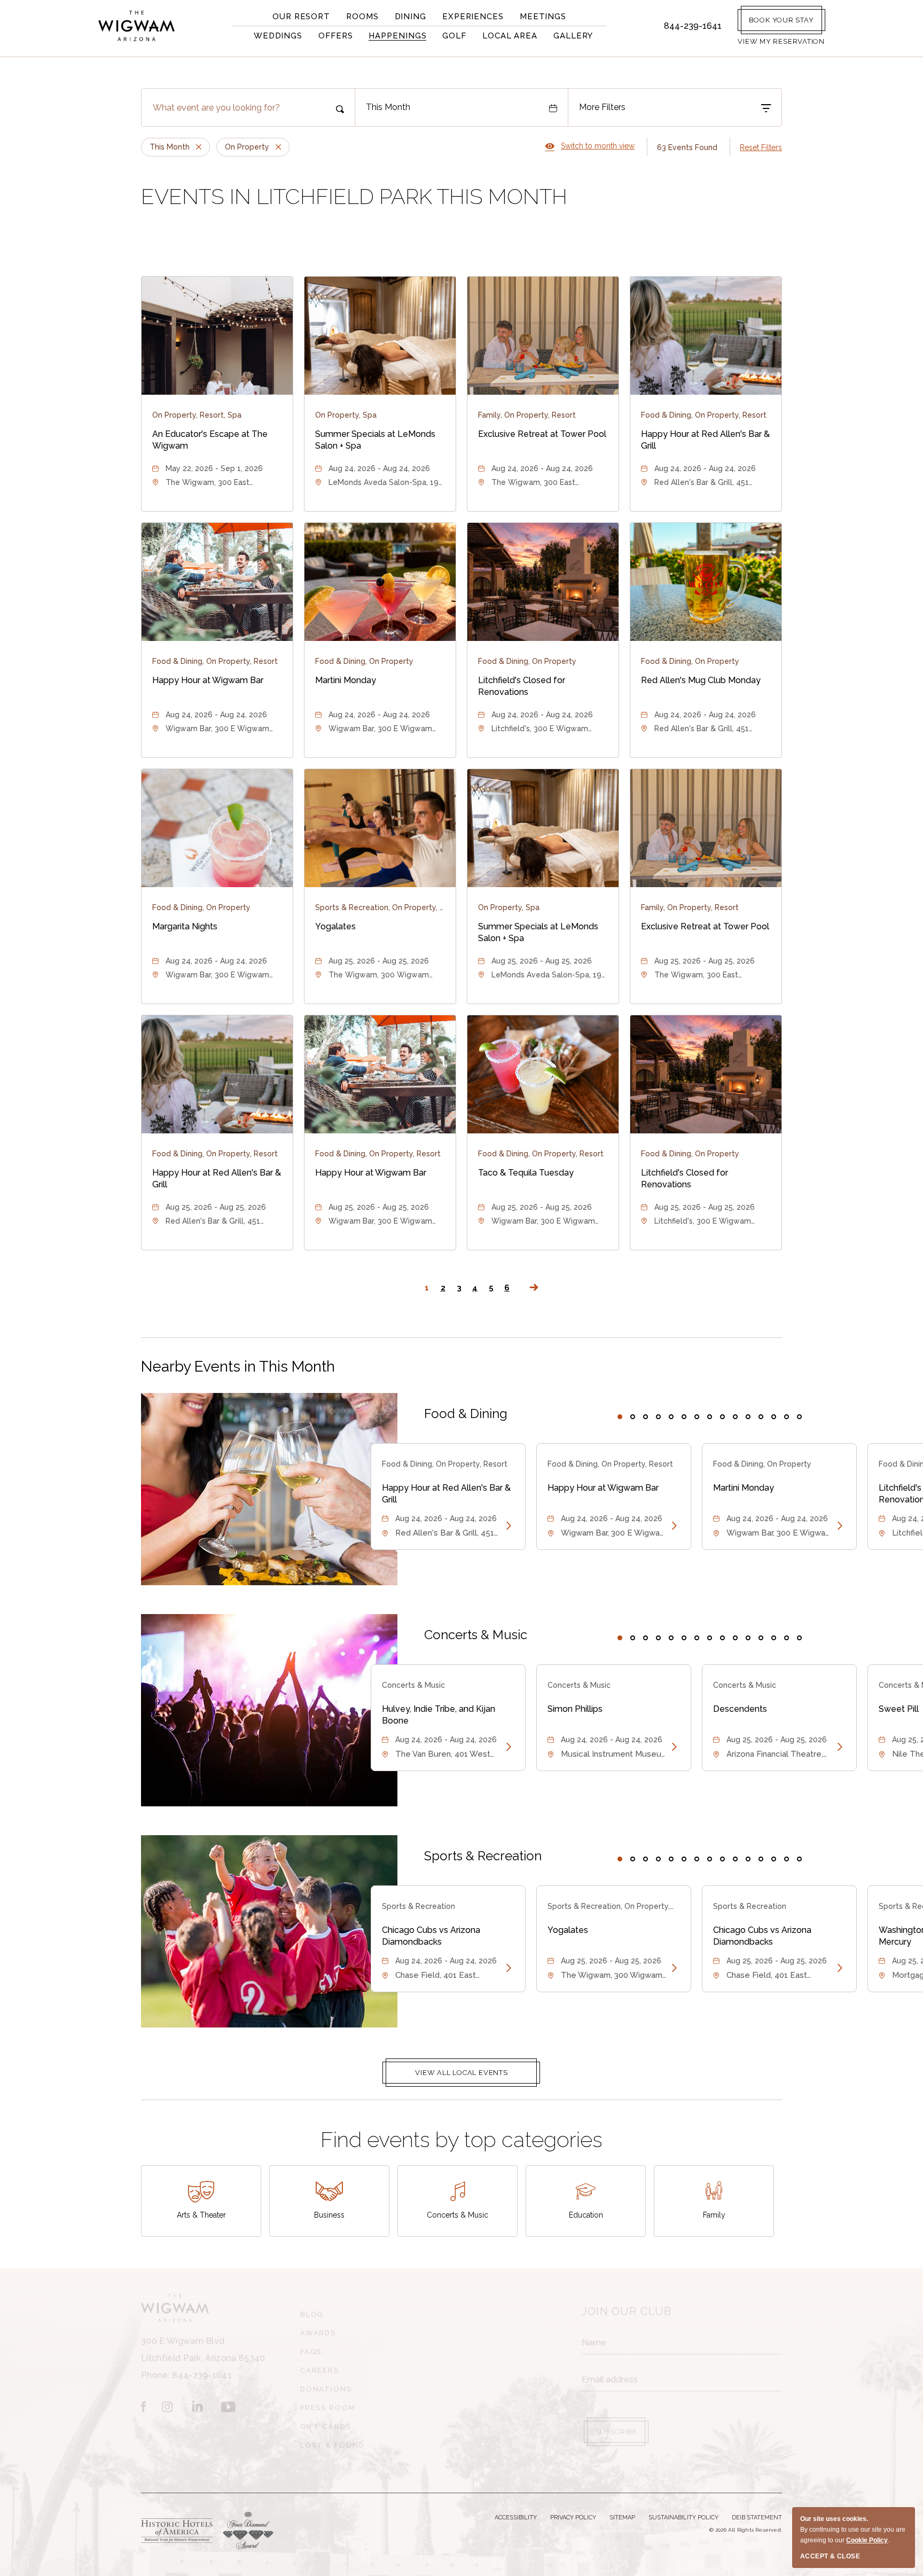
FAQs (311, 2347)
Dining (410, 17)
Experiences (473, 17)
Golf (454, 36)
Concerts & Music (476, 1635)
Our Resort (301, 17)
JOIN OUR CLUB (627, 2307)
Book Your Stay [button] (781, 20)
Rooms (362, 17)
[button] (781, 41)
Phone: (203, 2354)
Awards (318, 2328)
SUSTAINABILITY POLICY (683, 2518)
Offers (335, 36)
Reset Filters (761, 147)
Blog (312, 2310)
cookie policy (867, 2540)
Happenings (397, 36)
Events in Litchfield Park (354, 196)
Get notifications (621, 2458)
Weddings (278, 36)
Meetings (543, 17)
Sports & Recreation (483, 1856)
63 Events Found (687, 147)
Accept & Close (830, 2556)
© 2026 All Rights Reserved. (746, 2530)
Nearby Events (238, 1367)
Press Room (328, 2403)
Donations (326, 2385)
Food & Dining (466, 1414)
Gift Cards (326, 2422)
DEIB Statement (757, 2518)
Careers (320, 2366)
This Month (388, 107)
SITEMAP (622, 2518)
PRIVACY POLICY (573, 2518)
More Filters (602, 107)
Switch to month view (590, 146)
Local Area (510, 36)
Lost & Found (333, 2441)
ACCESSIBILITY (516, 2518)
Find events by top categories (461, 2139)
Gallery (573, 36)
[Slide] (620, 1417)
